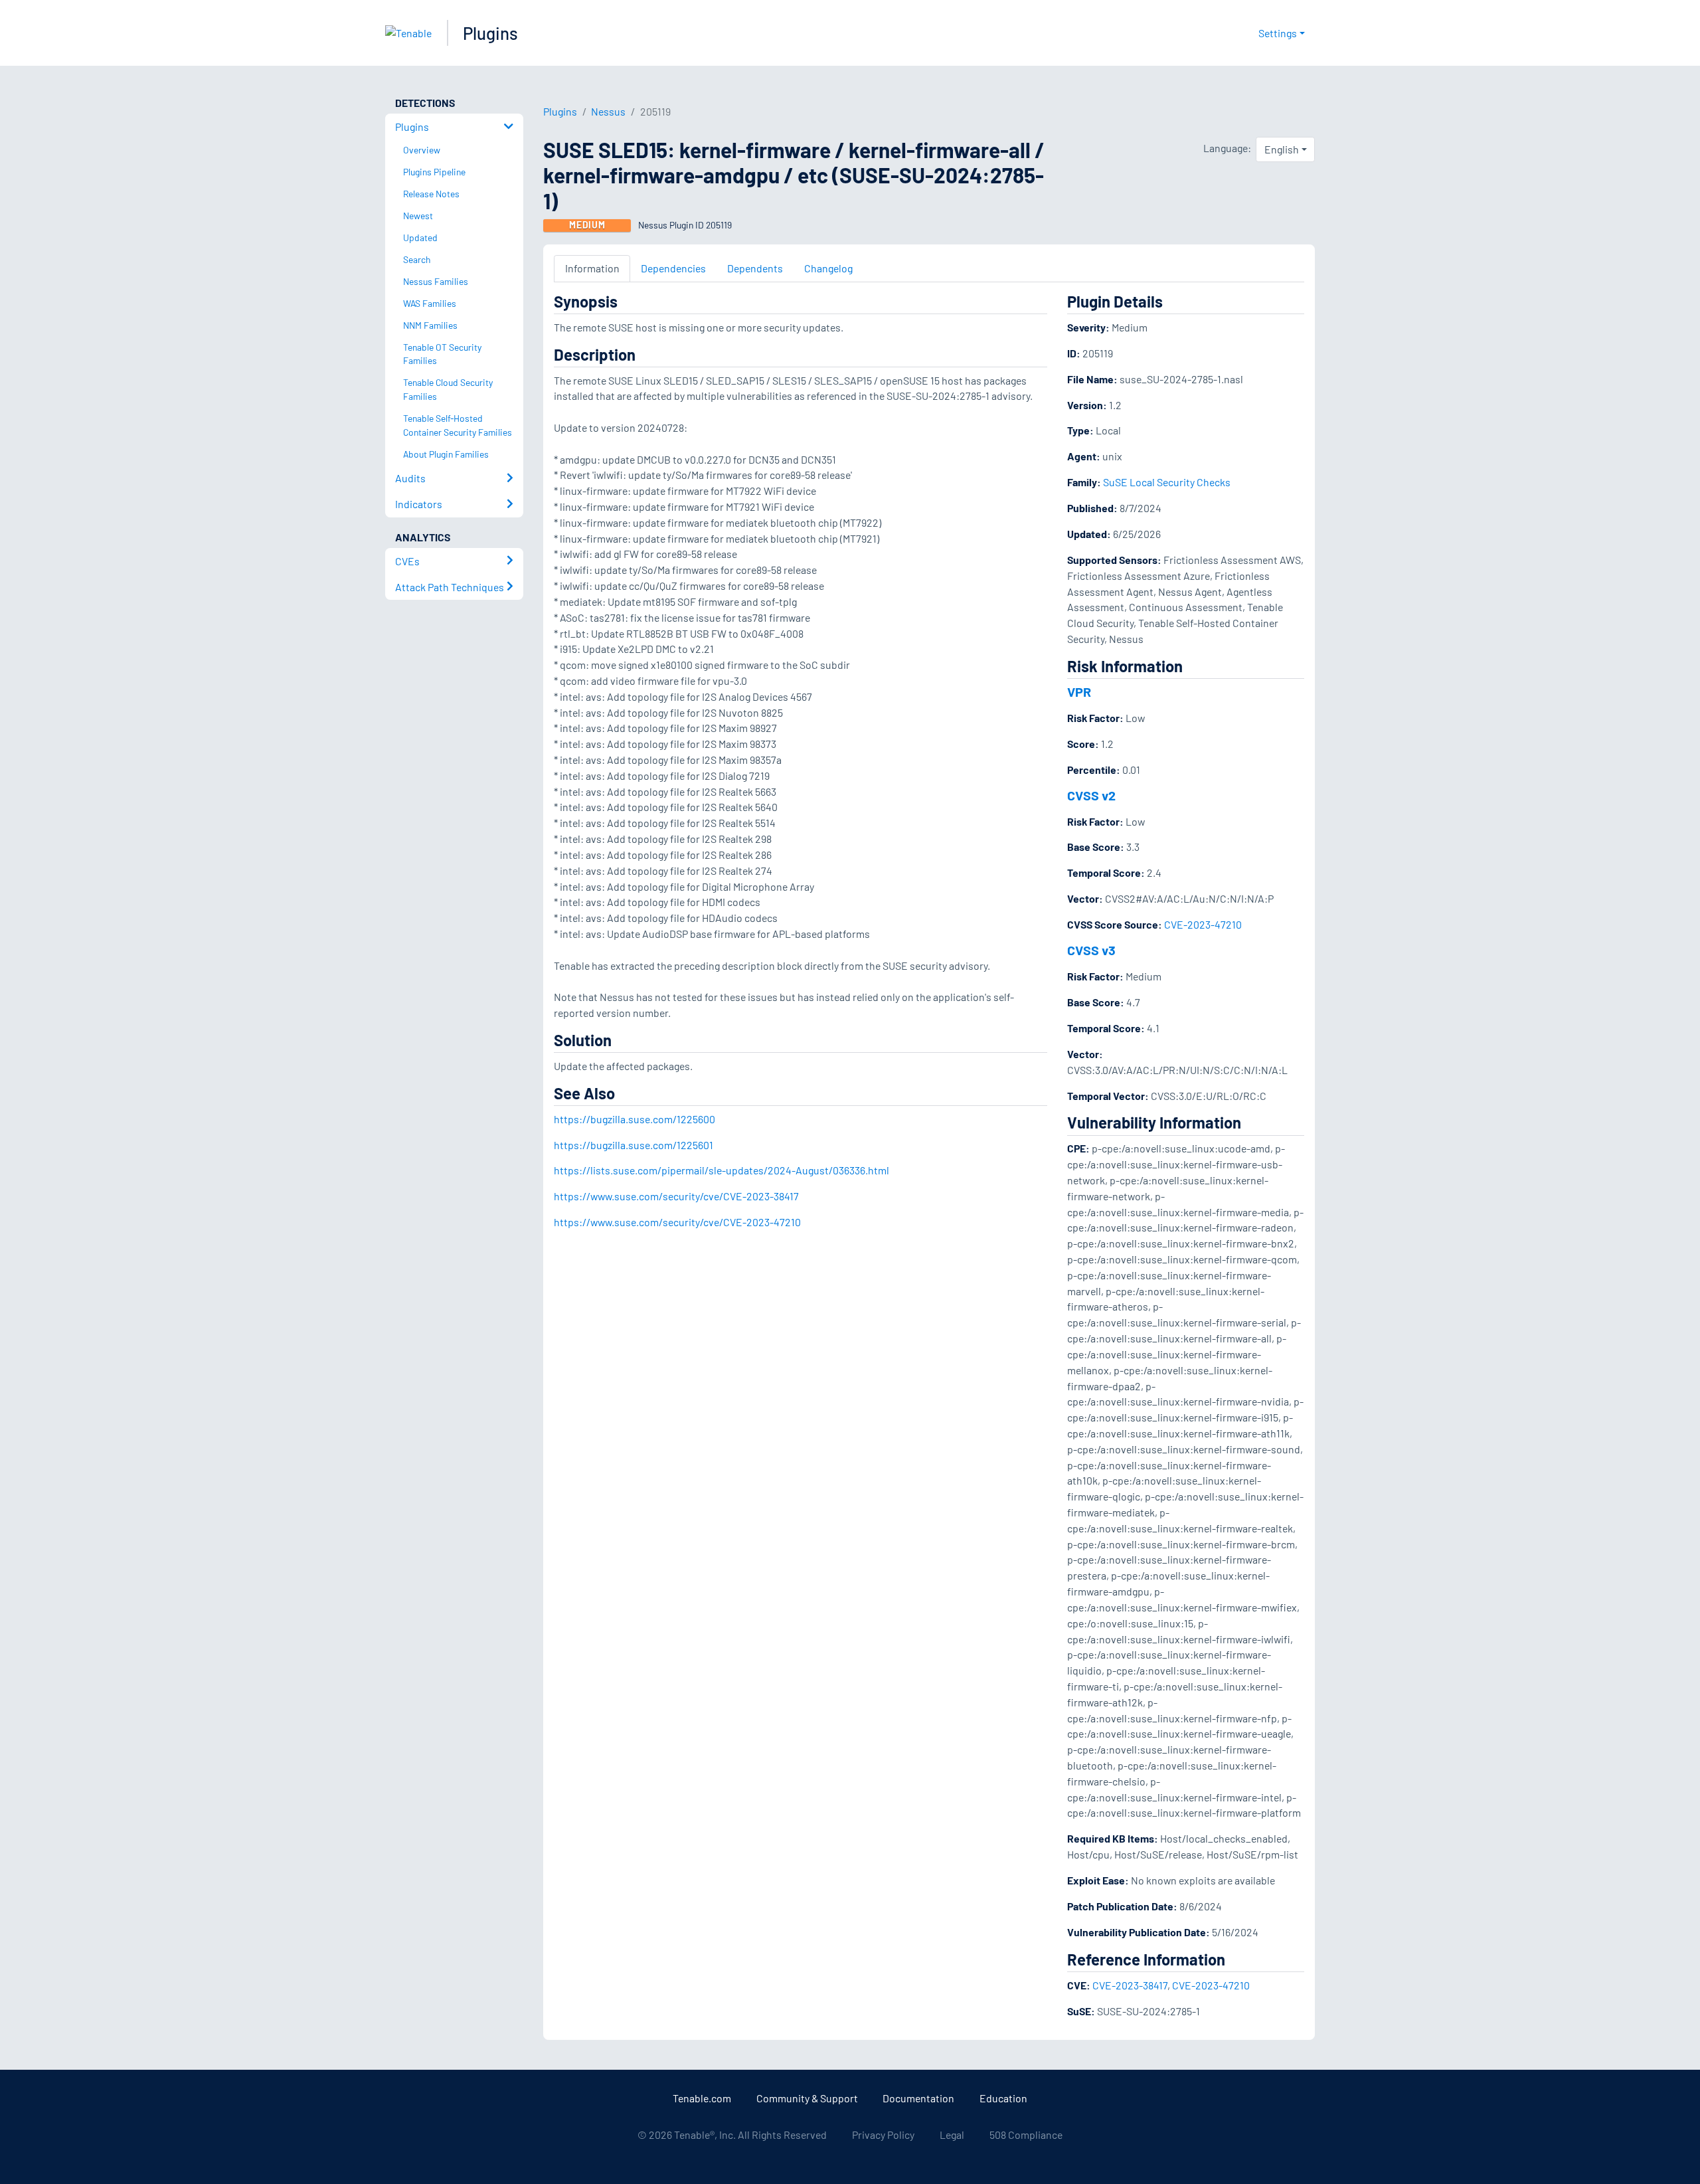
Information (592, 268)
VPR (1079, 691)
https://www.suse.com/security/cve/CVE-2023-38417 (676, 1196)
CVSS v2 (1091, 795)
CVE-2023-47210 (1203, 924)
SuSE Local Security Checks (1167, 482)
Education (1003, 2098)
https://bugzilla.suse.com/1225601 (634, 1145)
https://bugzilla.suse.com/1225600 (635, 1119)
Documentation (918, 2098)
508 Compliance (1026, 2135)
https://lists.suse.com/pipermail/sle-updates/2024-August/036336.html (722, 1170)
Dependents (755, 268)
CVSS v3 (1091, 950)
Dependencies (673, 268)
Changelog (828, 268)
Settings (1278, 33)
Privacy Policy (883, 2135)
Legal (952, 2135)
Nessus (608, 111)
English (1282, 149)
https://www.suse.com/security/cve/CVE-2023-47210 (677, 1222)
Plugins (490, 33)
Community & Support (807, 2098)
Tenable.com (702, 2098)
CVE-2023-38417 (1130, 1985)
